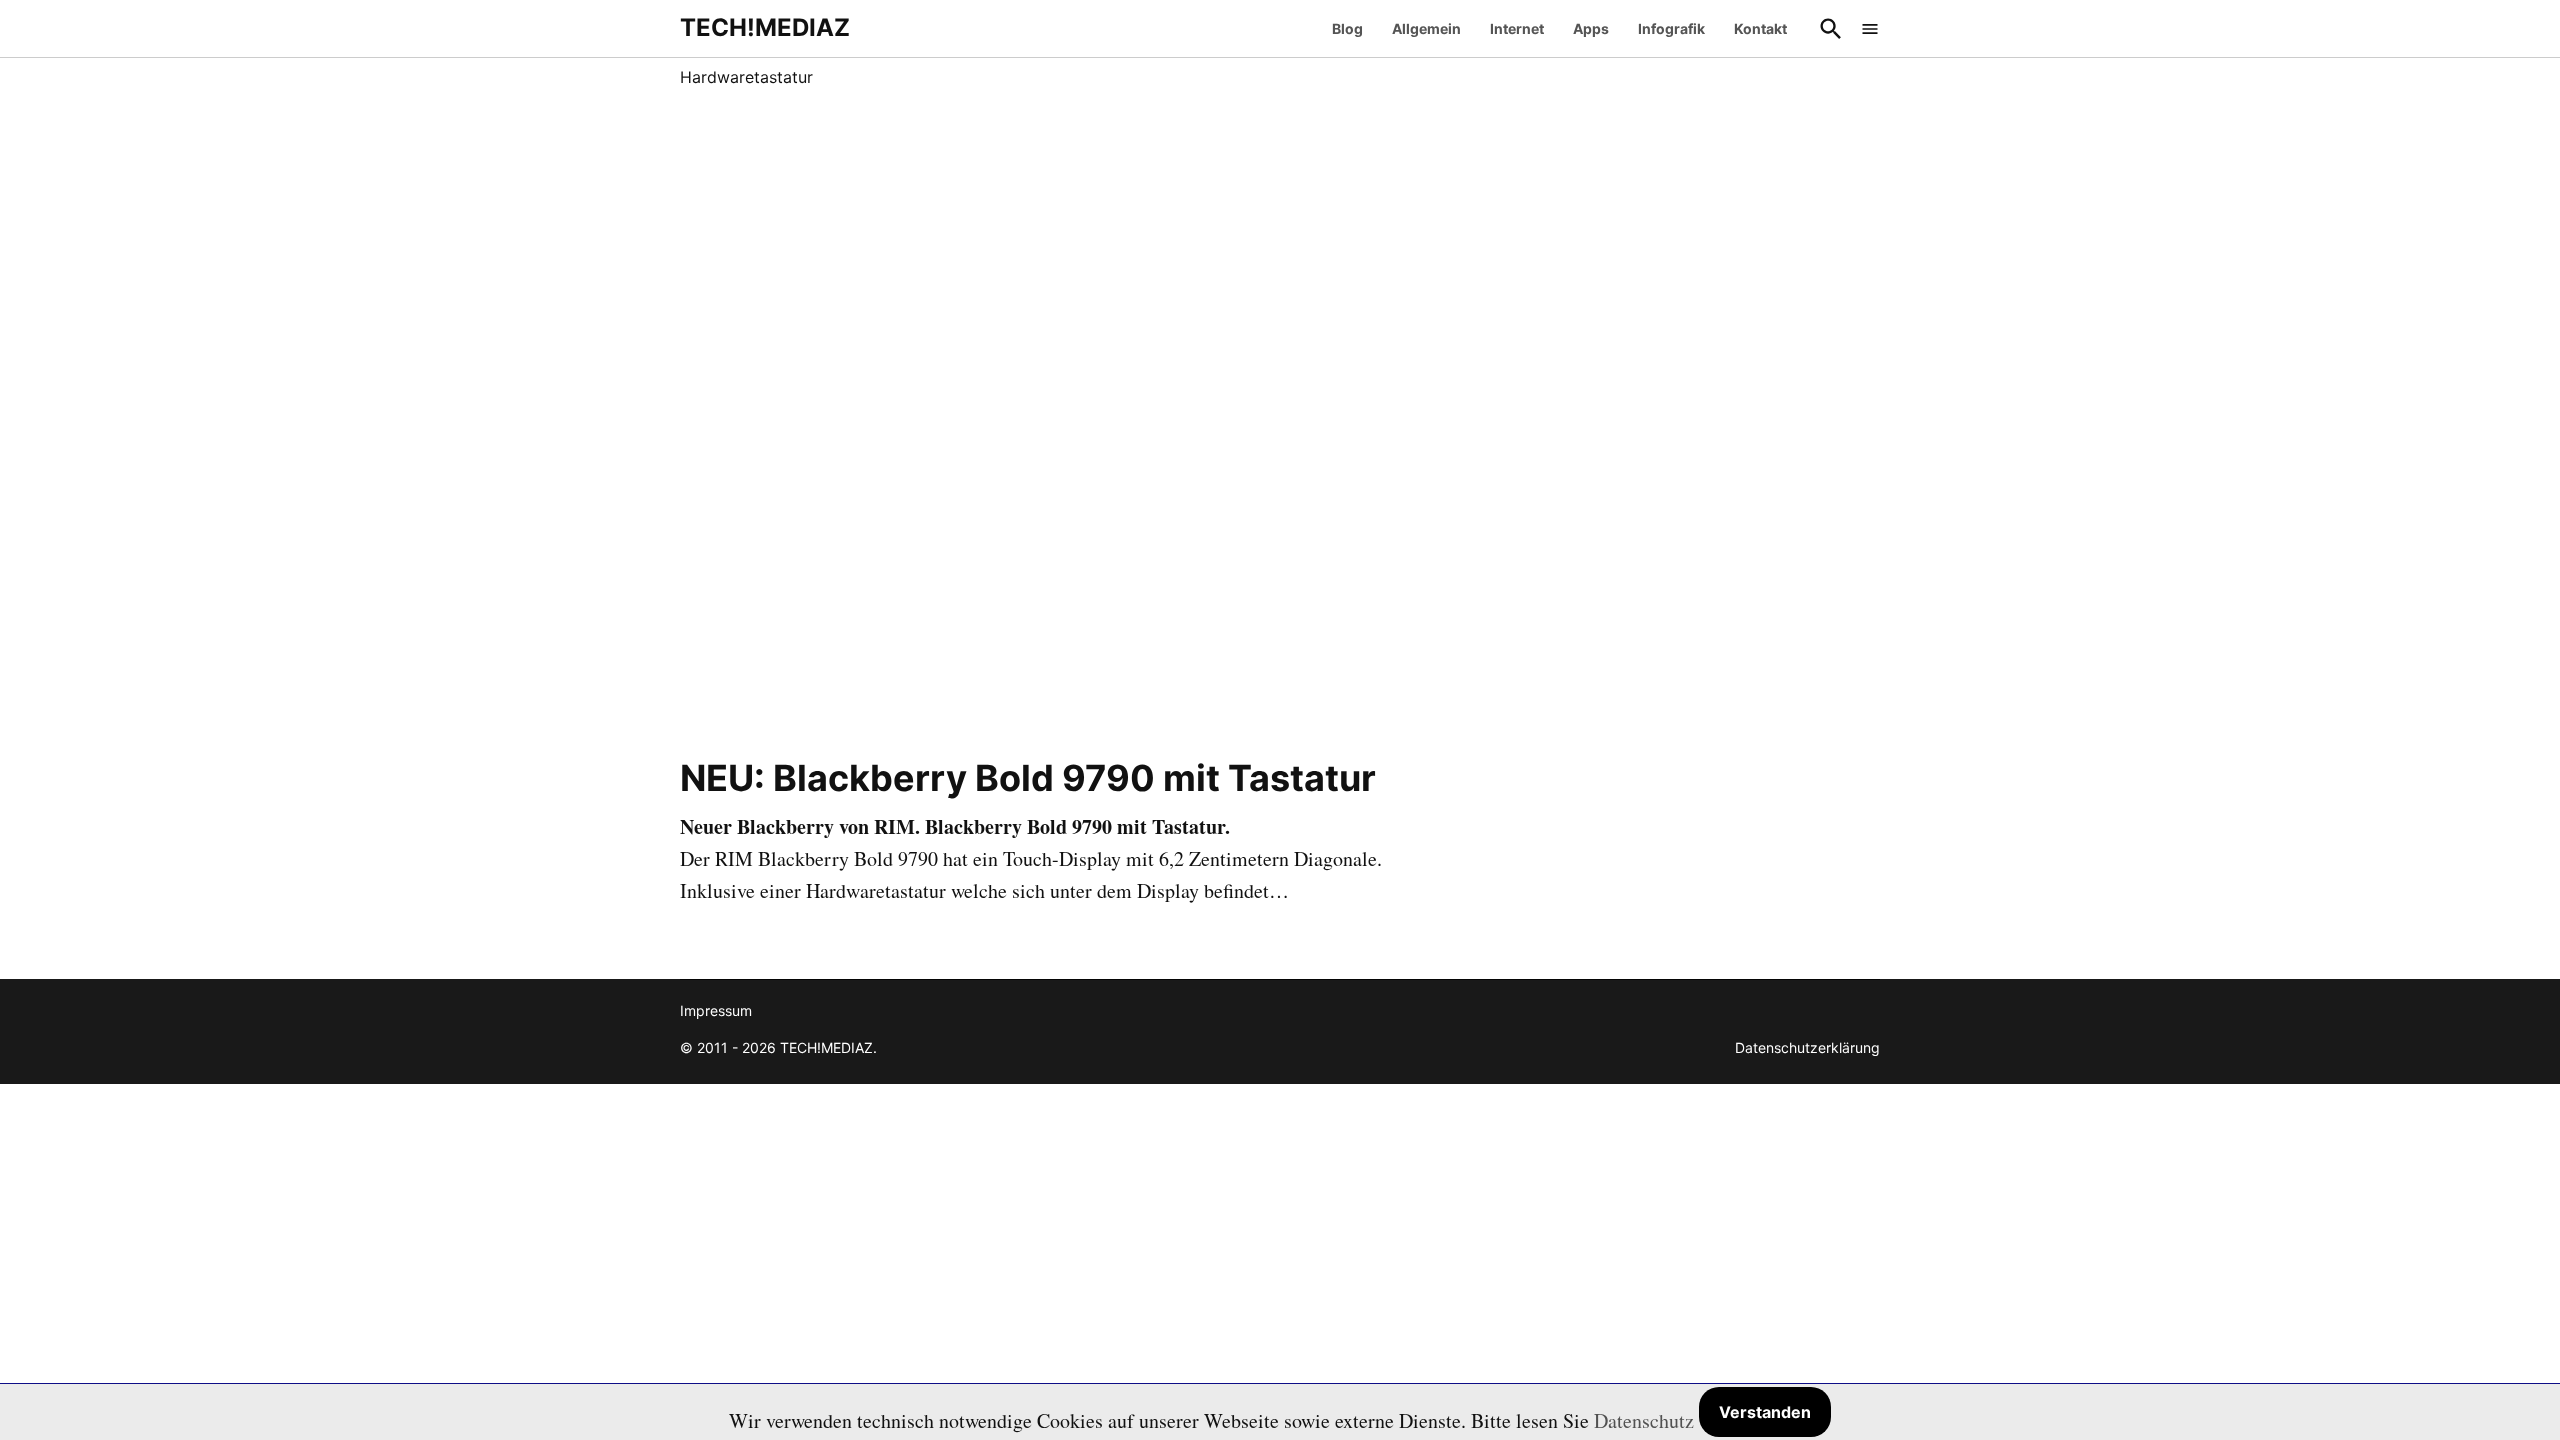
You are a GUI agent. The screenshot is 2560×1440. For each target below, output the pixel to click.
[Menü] (1870, 28)
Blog (1347, 28)
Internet (1517, 28)
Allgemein (1426, 28)
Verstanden (1765, 1412)
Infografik (1671, 28)
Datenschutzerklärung (1807, 1047)
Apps (1591, 28)
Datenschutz (1644, 1420)
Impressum (716, 1010)
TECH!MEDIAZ (765, 27)
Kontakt (1760, 28)
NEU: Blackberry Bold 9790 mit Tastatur (1028, 778)
